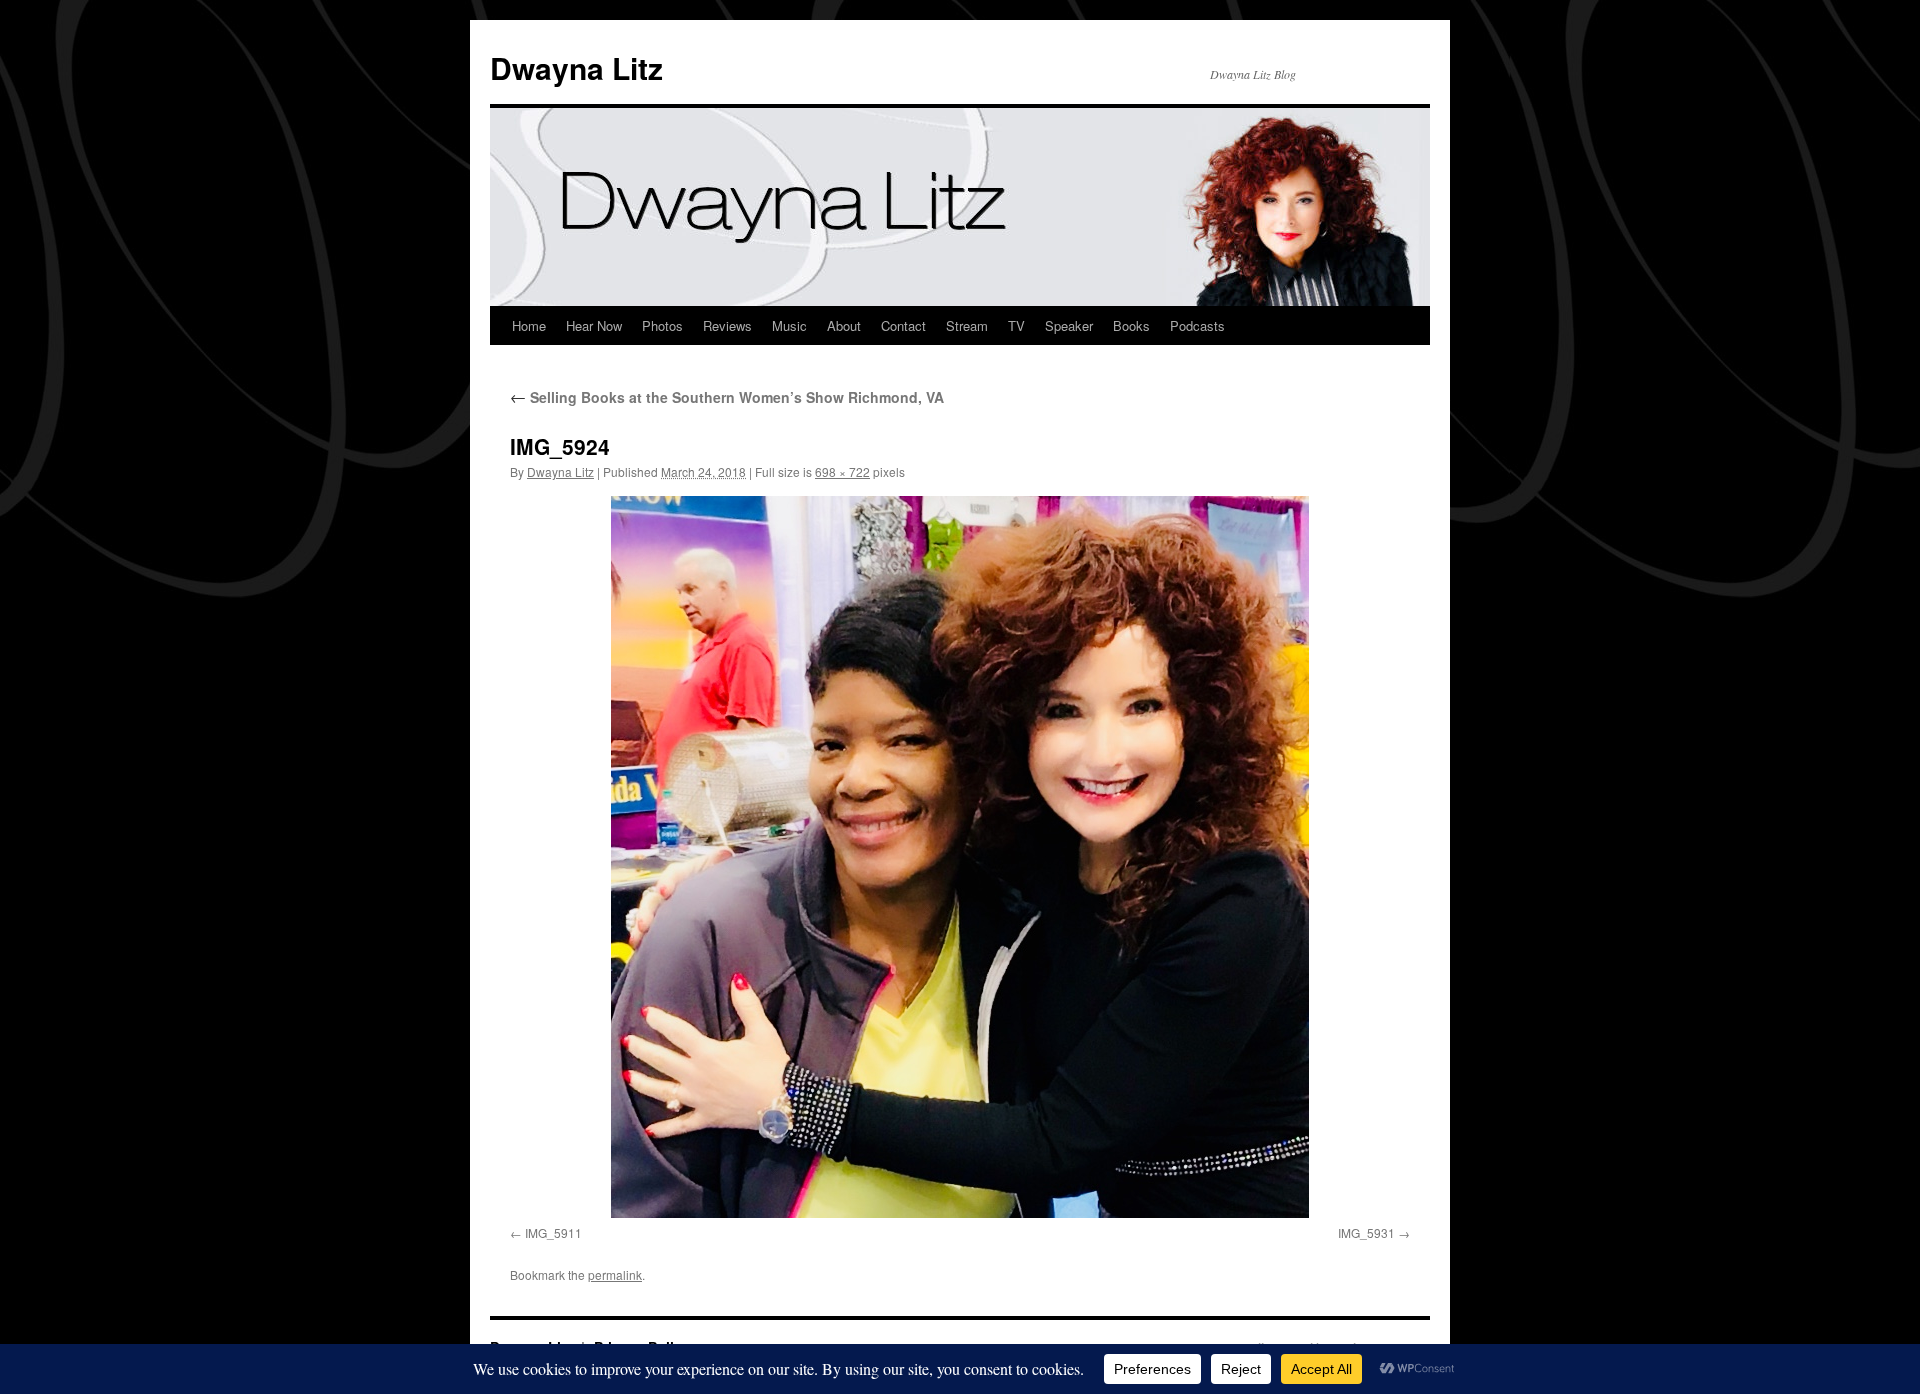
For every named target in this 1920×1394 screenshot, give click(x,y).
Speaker (1069, 325)
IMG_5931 (1366, 1232)
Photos (662, 325)
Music (789, 325)
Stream (967, 325)
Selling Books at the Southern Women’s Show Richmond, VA (727, 397)
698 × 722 (842, 471)
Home (529, 325)
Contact (903, 325)
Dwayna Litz (576, 67)
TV (1016, 325)
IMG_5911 (553, 1232)
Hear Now (594, 325)
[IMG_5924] (960, 857)
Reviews (727, 325)
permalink (615, 1274)
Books (1131, 325)
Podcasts (1197, 325)
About (844, 325)
